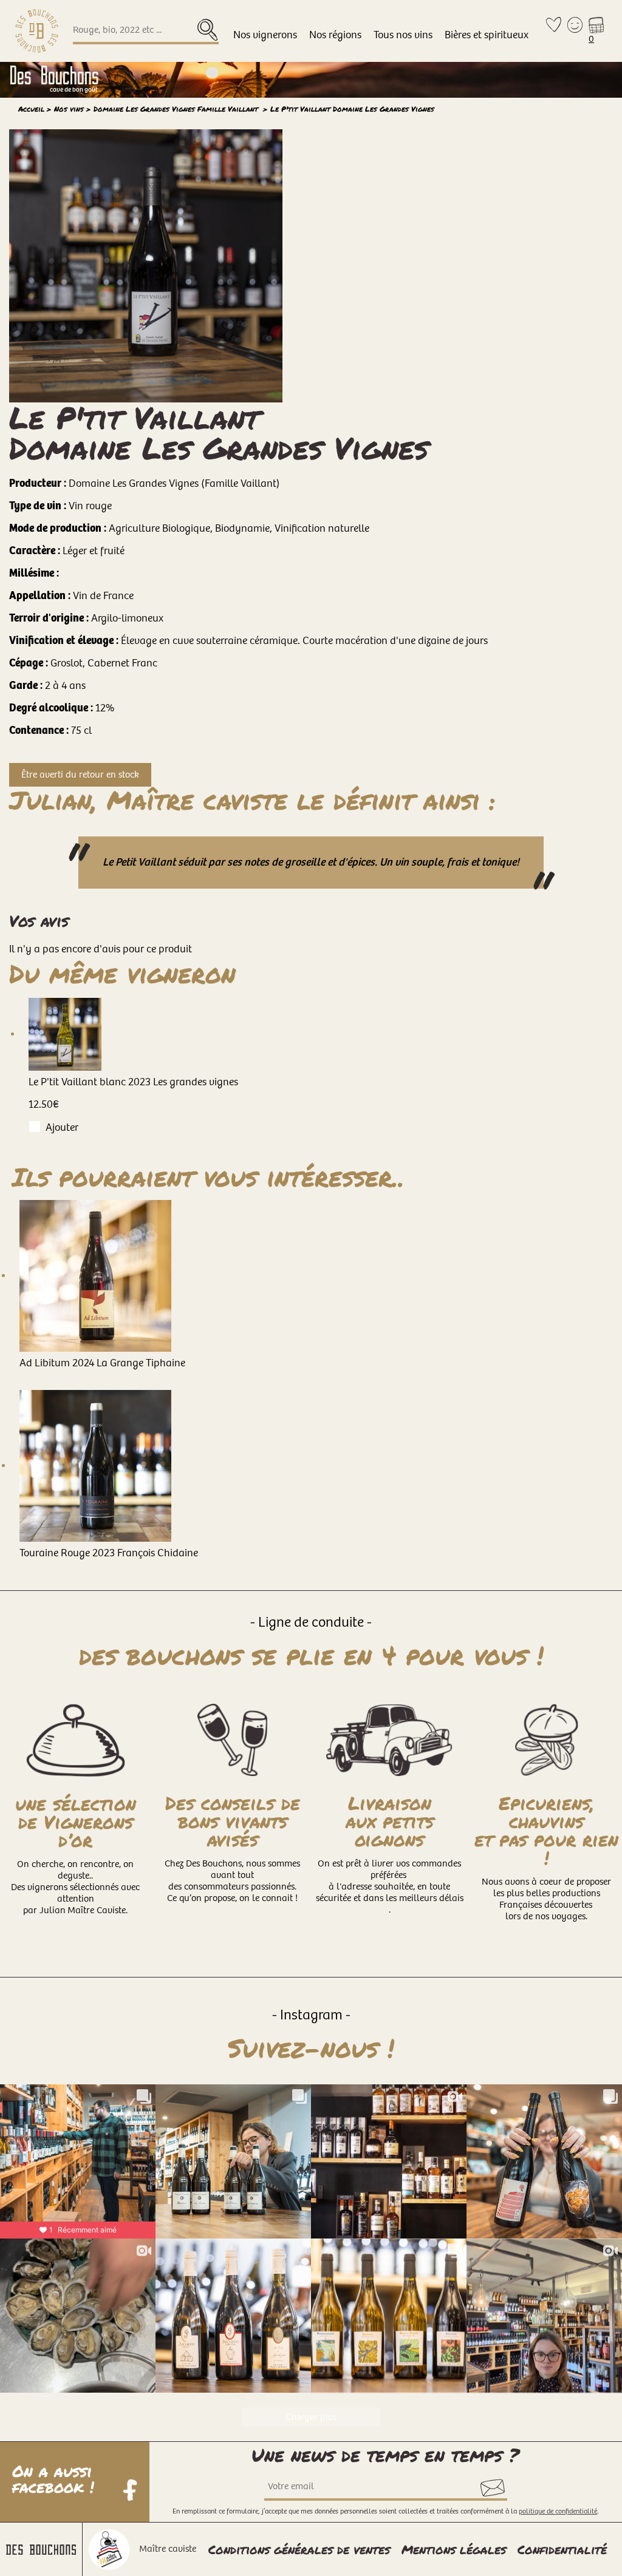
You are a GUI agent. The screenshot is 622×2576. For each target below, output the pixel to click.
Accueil (31, 109)
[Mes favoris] (554, 31)
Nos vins (69, 109)
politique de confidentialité (558, 2511)
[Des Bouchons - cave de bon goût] (37, 31)
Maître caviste (168, 2549)
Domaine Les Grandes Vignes (177, 109)
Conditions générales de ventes (299, 2549)
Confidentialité (562, 2549)
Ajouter (62, 1127)
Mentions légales (454, 2549)
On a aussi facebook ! (56, 2480)
